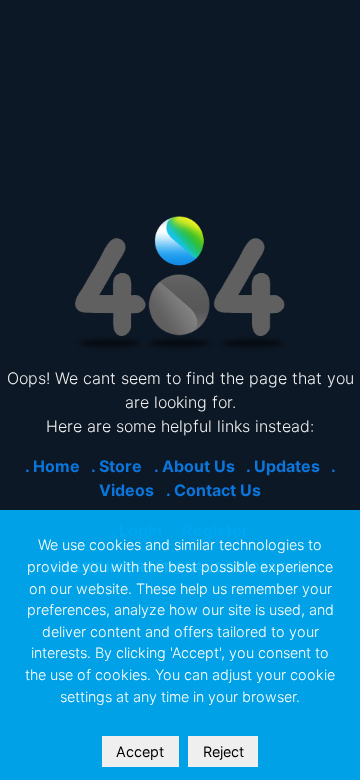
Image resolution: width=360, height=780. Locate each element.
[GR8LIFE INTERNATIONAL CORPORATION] (180, 283)
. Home (52, 466)
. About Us (194, 466)
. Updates (283, 466)
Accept (140, 751)
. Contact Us (213, 490)
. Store (116, 466)
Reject (223, 751)
